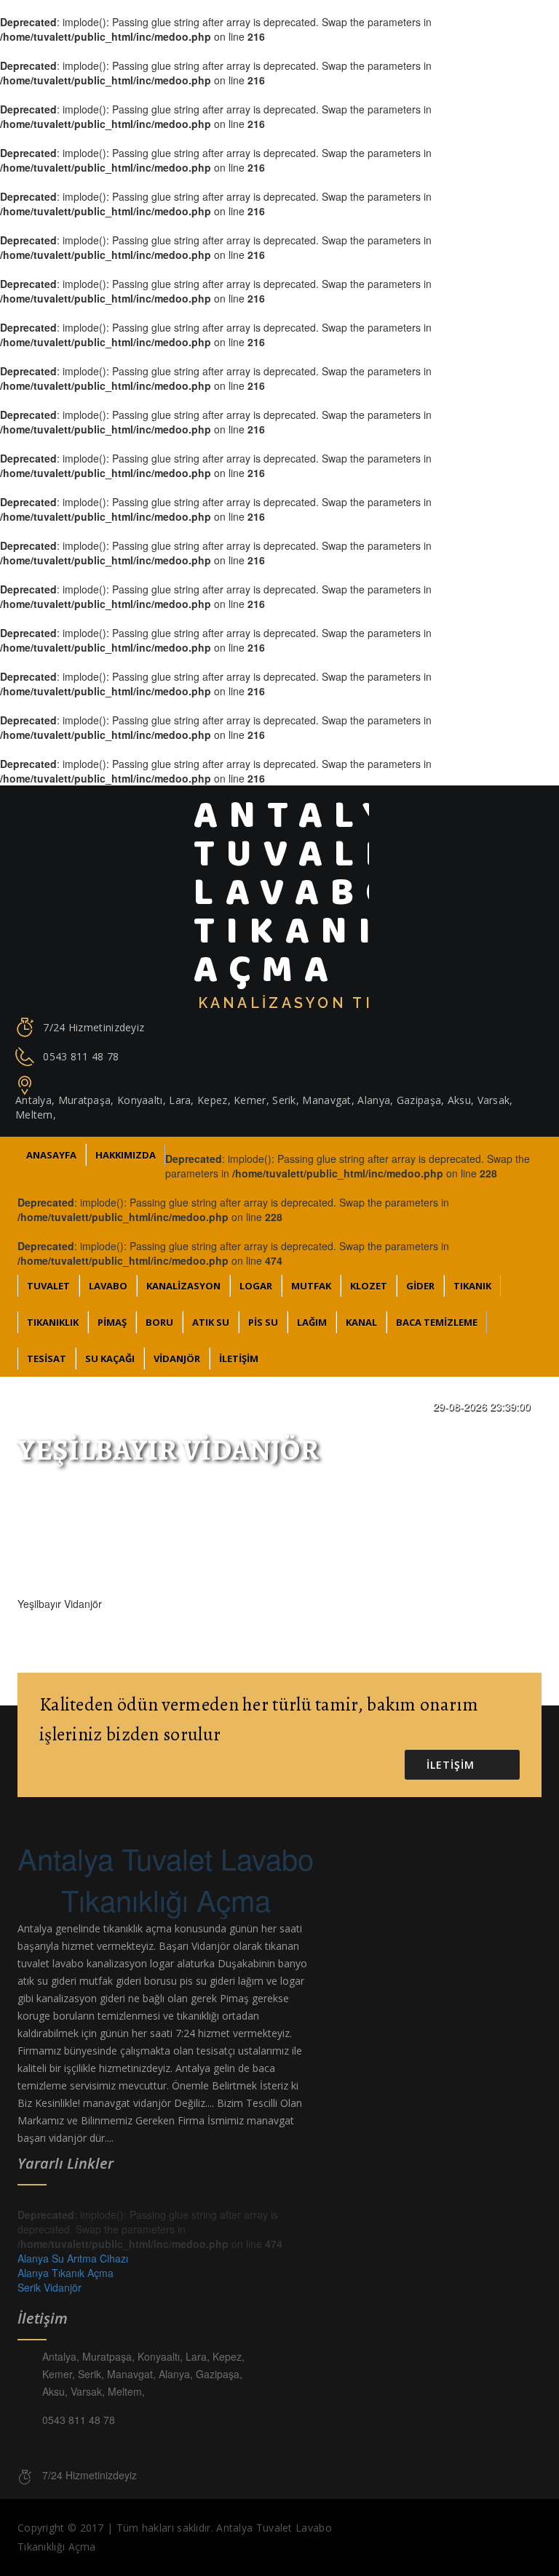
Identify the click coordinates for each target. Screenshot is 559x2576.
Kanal (361, 1322)
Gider (420, 1286)
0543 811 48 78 (81, 1056)
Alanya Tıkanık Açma (66, 2273)
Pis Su (263, 1322)
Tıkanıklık (53, 1322)
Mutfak (311, 1286)
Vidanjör (177, 1359)
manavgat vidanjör (127, 2103)
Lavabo (108, 1286)
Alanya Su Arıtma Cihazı (73, 2258)
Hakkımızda (126, 1155)
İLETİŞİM (239, 1359)
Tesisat (47, 1359)
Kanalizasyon (183, 1286)
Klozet (369, 1286)
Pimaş (112, 1322)
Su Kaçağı (110, 1359)
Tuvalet (48, 1286)
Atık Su (211, 1322)
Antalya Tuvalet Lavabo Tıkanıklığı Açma (166, 1879)
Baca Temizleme (437, 1322)
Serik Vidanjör (49, 2287)
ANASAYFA (51, 1155)
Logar (256, 1286)
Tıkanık (472, 1286)
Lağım (312, 1322)
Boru (159, 1322)
